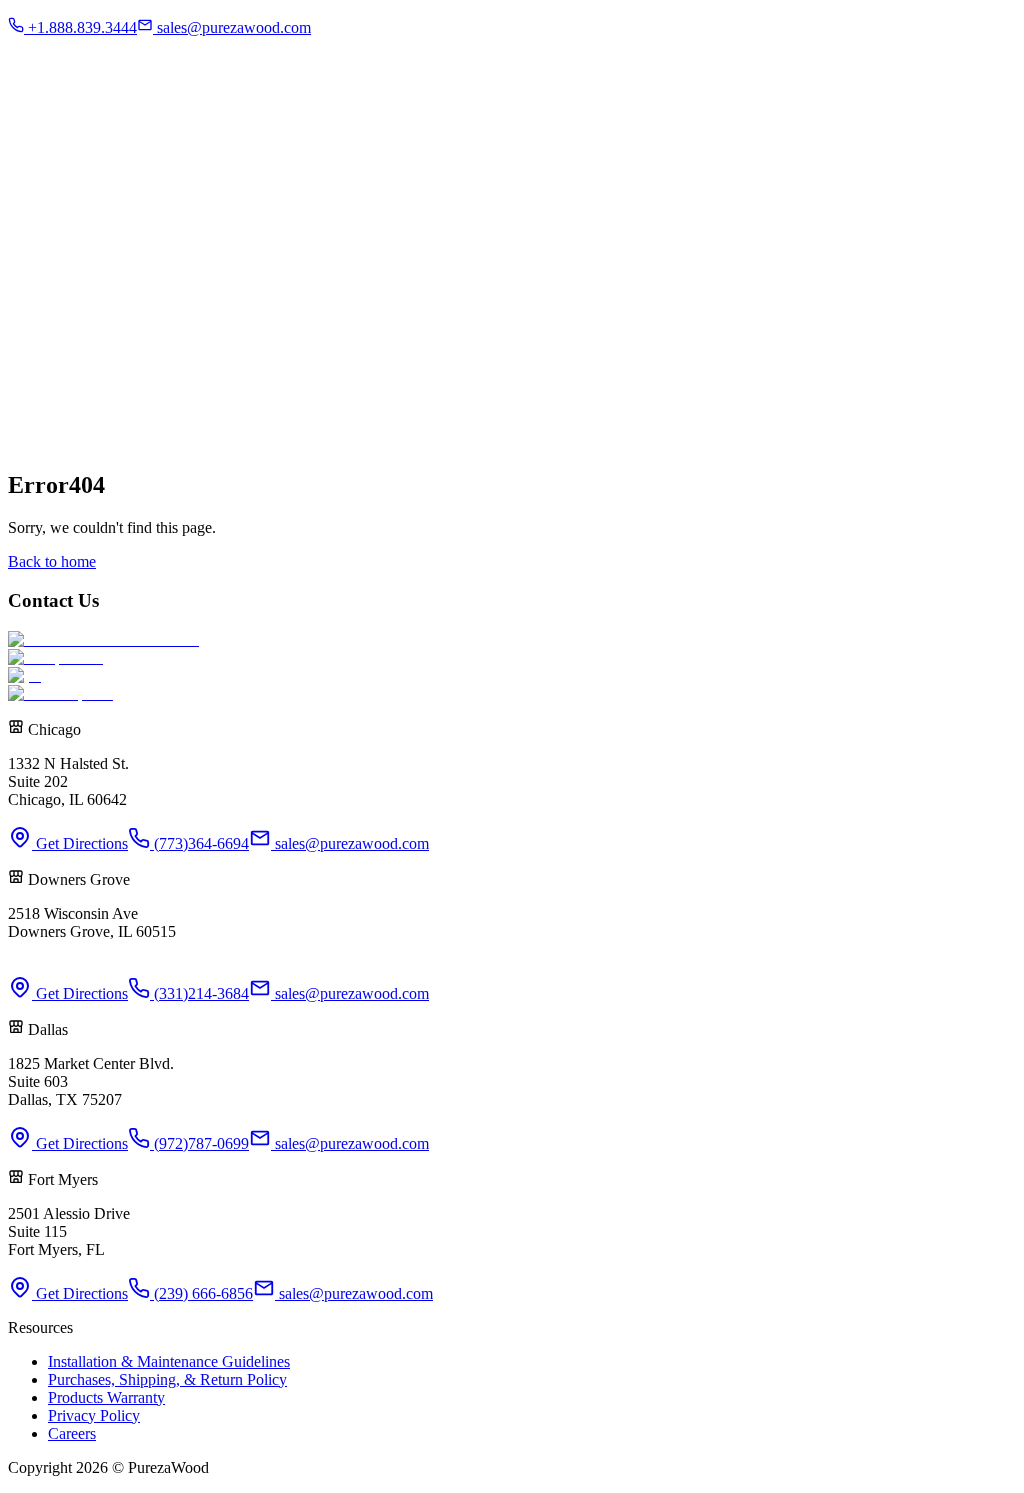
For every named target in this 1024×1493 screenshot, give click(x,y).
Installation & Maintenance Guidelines (169, 1361)
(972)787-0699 (199, 1143)
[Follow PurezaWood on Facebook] (24, 342)
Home (27, 126)
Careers (72, 1433)
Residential (83, 17)
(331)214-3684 (199, 993)
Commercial (86, 35)
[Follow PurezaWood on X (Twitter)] (88, 342)
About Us (78, 126)
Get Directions (80, 843)
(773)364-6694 (199, 843)
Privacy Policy (94, 1415)
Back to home (52, 561)
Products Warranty (106, 1397)
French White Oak (167, 126)
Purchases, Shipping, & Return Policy (167, 1379)
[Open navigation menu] (31, 98)
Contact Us (105, 69)
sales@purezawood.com (350, 843)
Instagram (39, 69)
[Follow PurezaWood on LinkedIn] (120, 342)
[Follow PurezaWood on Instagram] (56, 342)
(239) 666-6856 (201, 1293)
